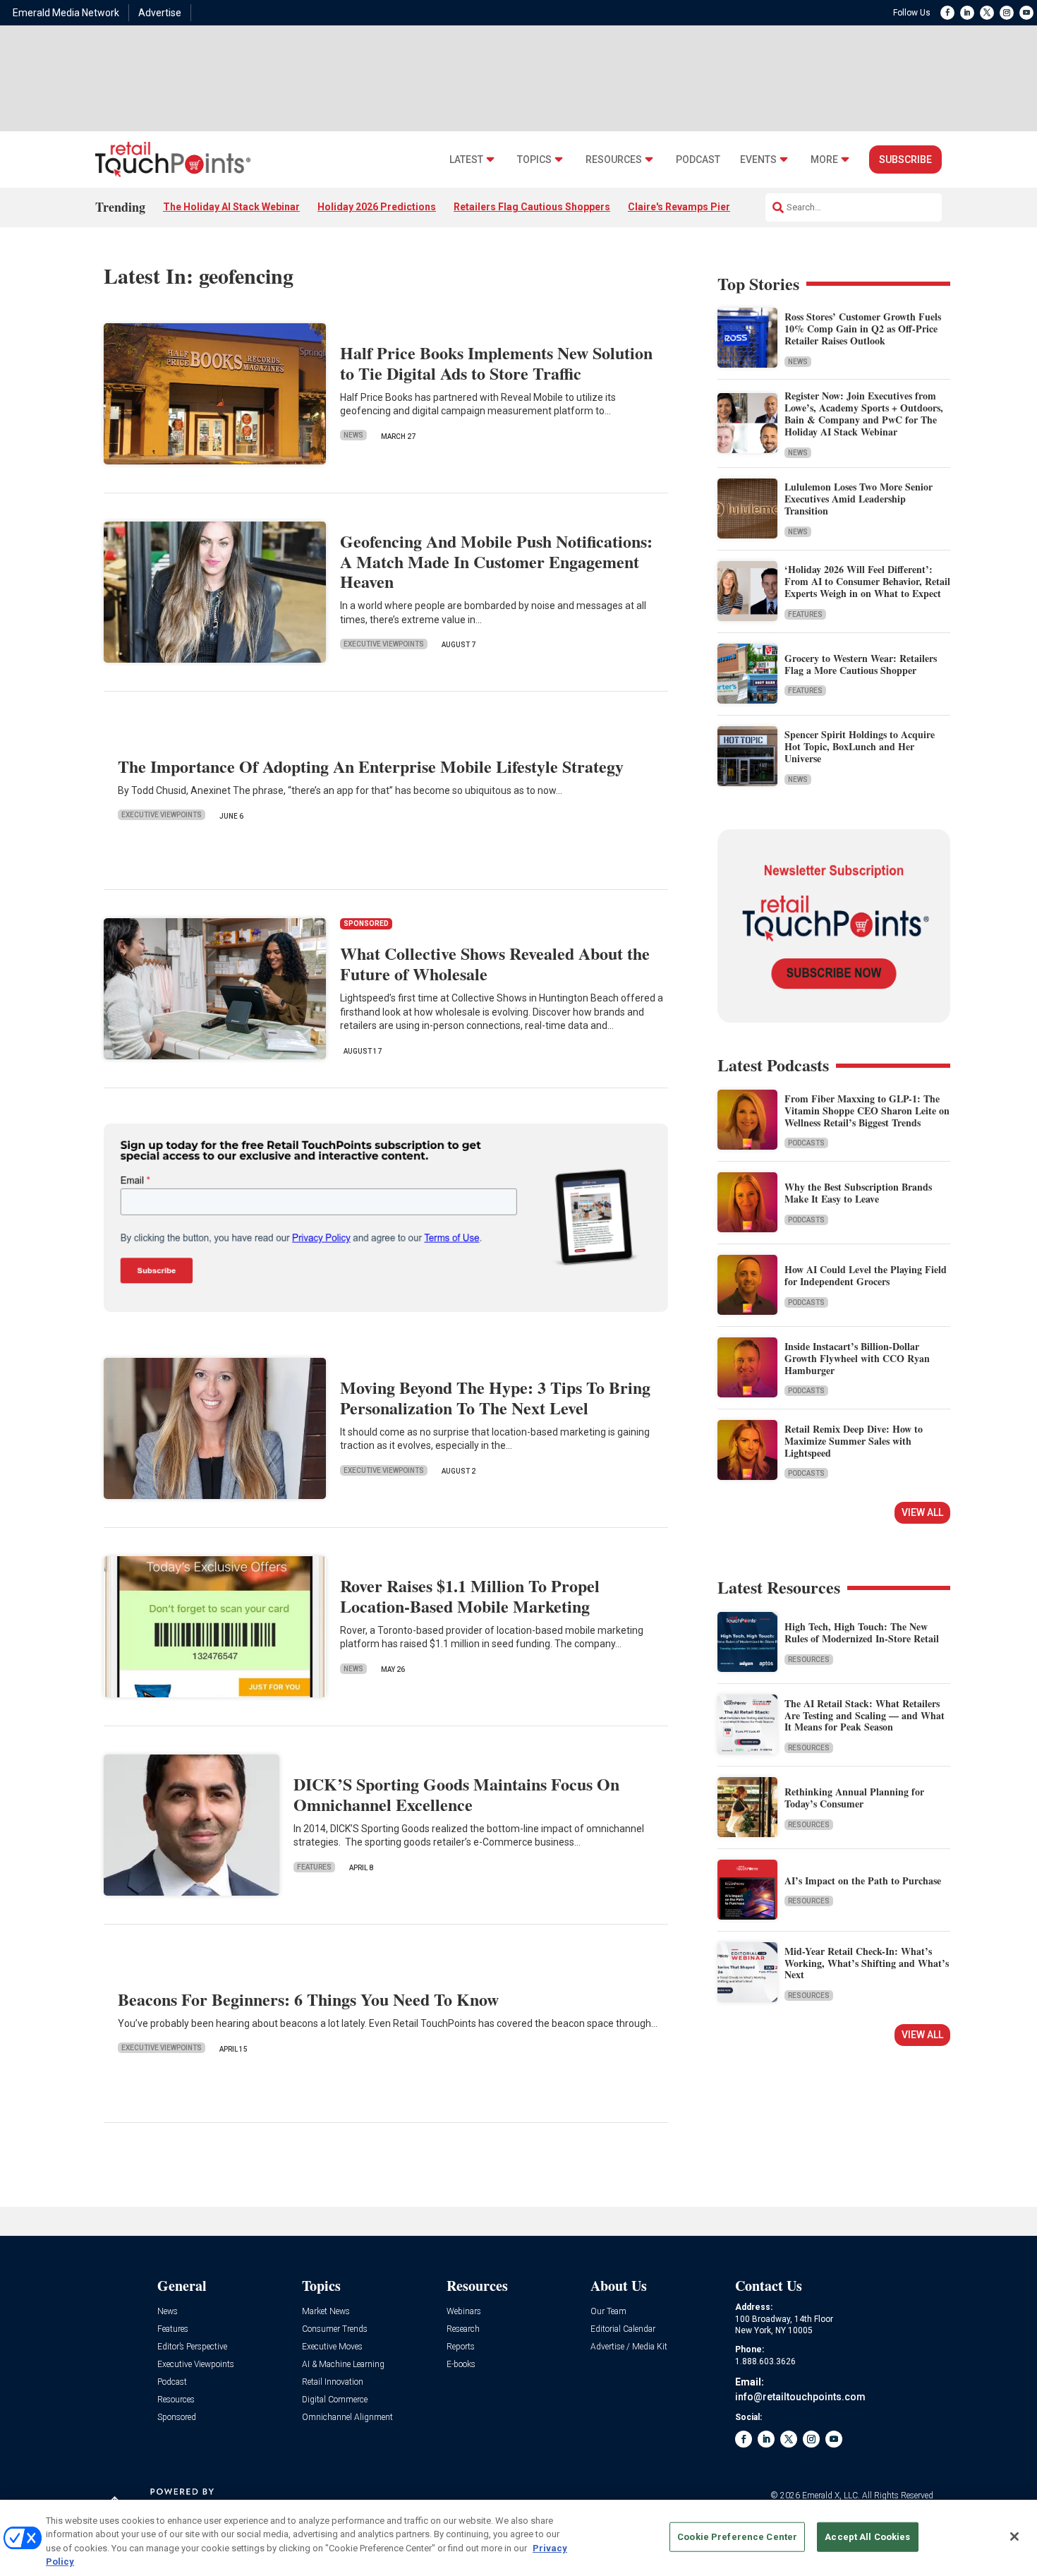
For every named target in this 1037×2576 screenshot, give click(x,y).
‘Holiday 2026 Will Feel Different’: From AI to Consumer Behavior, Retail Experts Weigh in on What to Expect (867, 581)
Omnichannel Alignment (347, 2418)
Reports (461, 2347)
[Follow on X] (987, 13)
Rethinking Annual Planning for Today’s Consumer (854, 1798)
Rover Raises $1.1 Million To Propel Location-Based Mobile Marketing (470, 1596)
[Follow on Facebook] (947, 13)
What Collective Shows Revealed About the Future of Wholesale (495, 963)
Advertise (160, 13)
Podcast (698, 160)
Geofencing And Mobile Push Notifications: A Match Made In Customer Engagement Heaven (496, 561)
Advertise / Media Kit (629, 2347)
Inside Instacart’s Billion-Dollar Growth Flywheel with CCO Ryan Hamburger (857, 1358)
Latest (466, 160)
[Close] (1014, 2536)
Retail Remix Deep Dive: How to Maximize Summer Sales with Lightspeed (854, 1441)
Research (463, 2329)
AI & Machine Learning (343, 2365)
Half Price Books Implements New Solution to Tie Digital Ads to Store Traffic (496, 363)
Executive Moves (332, 2347)
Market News (326, 2312)
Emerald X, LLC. (831, 2496)
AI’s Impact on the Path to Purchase (863, 1880)
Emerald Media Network (66, 13)
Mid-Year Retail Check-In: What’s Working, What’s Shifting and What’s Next (867, 1963)
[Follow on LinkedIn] (967, 13)
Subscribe (905, 160)
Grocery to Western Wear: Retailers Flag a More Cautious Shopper (861, 664)
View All (922, 1512)
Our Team (608, 2312)
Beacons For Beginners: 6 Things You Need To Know (308, 1999)
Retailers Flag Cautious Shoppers (532, 207)
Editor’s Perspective (192, 2347)
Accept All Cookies (867, 2537)
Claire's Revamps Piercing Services (711, 207)
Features (314, 1867)
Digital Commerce (335, 2400)
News (353, 435)
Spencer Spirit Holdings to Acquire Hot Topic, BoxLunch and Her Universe (860, 746)
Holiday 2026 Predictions (377, 207)
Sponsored (177, 2418)
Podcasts (806, 1143)
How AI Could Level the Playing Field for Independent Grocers (866, 1275)
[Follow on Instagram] (1007, 13)
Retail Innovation (333, 2382)
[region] (518, 2538)
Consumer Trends (335, 2329)
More (824, 160)
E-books (461, 2365)
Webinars (464, 2312)
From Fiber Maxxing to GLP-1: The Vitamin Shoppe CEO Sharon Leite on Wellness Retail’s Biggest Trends (867, 1111)
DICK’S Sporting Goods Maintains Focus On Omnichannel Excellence (456, 1794)
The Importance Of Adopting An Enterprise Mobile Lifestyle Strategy (371, 766)
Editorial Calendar (623, 2329)
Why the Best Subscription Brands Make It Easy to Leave (858, 1193)
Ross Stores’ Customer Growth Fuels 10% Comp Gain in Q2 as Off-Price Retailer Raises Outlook (863, 329)
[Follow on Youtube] (1026, 13)
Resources (614, 160)
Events (758, 160)
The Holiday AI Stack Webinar (231, 207)
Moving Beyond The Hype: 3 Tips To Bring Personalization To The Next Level (495, 1397)
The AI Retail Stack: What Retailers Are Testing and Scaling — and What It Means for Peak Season (865, 1715)
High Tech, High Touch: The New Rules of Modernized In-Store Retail (862, 1632)
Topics (534, 160)
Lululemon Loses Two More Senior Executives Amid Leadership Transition (859, 499)
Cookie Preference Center (737, 2537)
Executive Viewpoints (384, 644)
